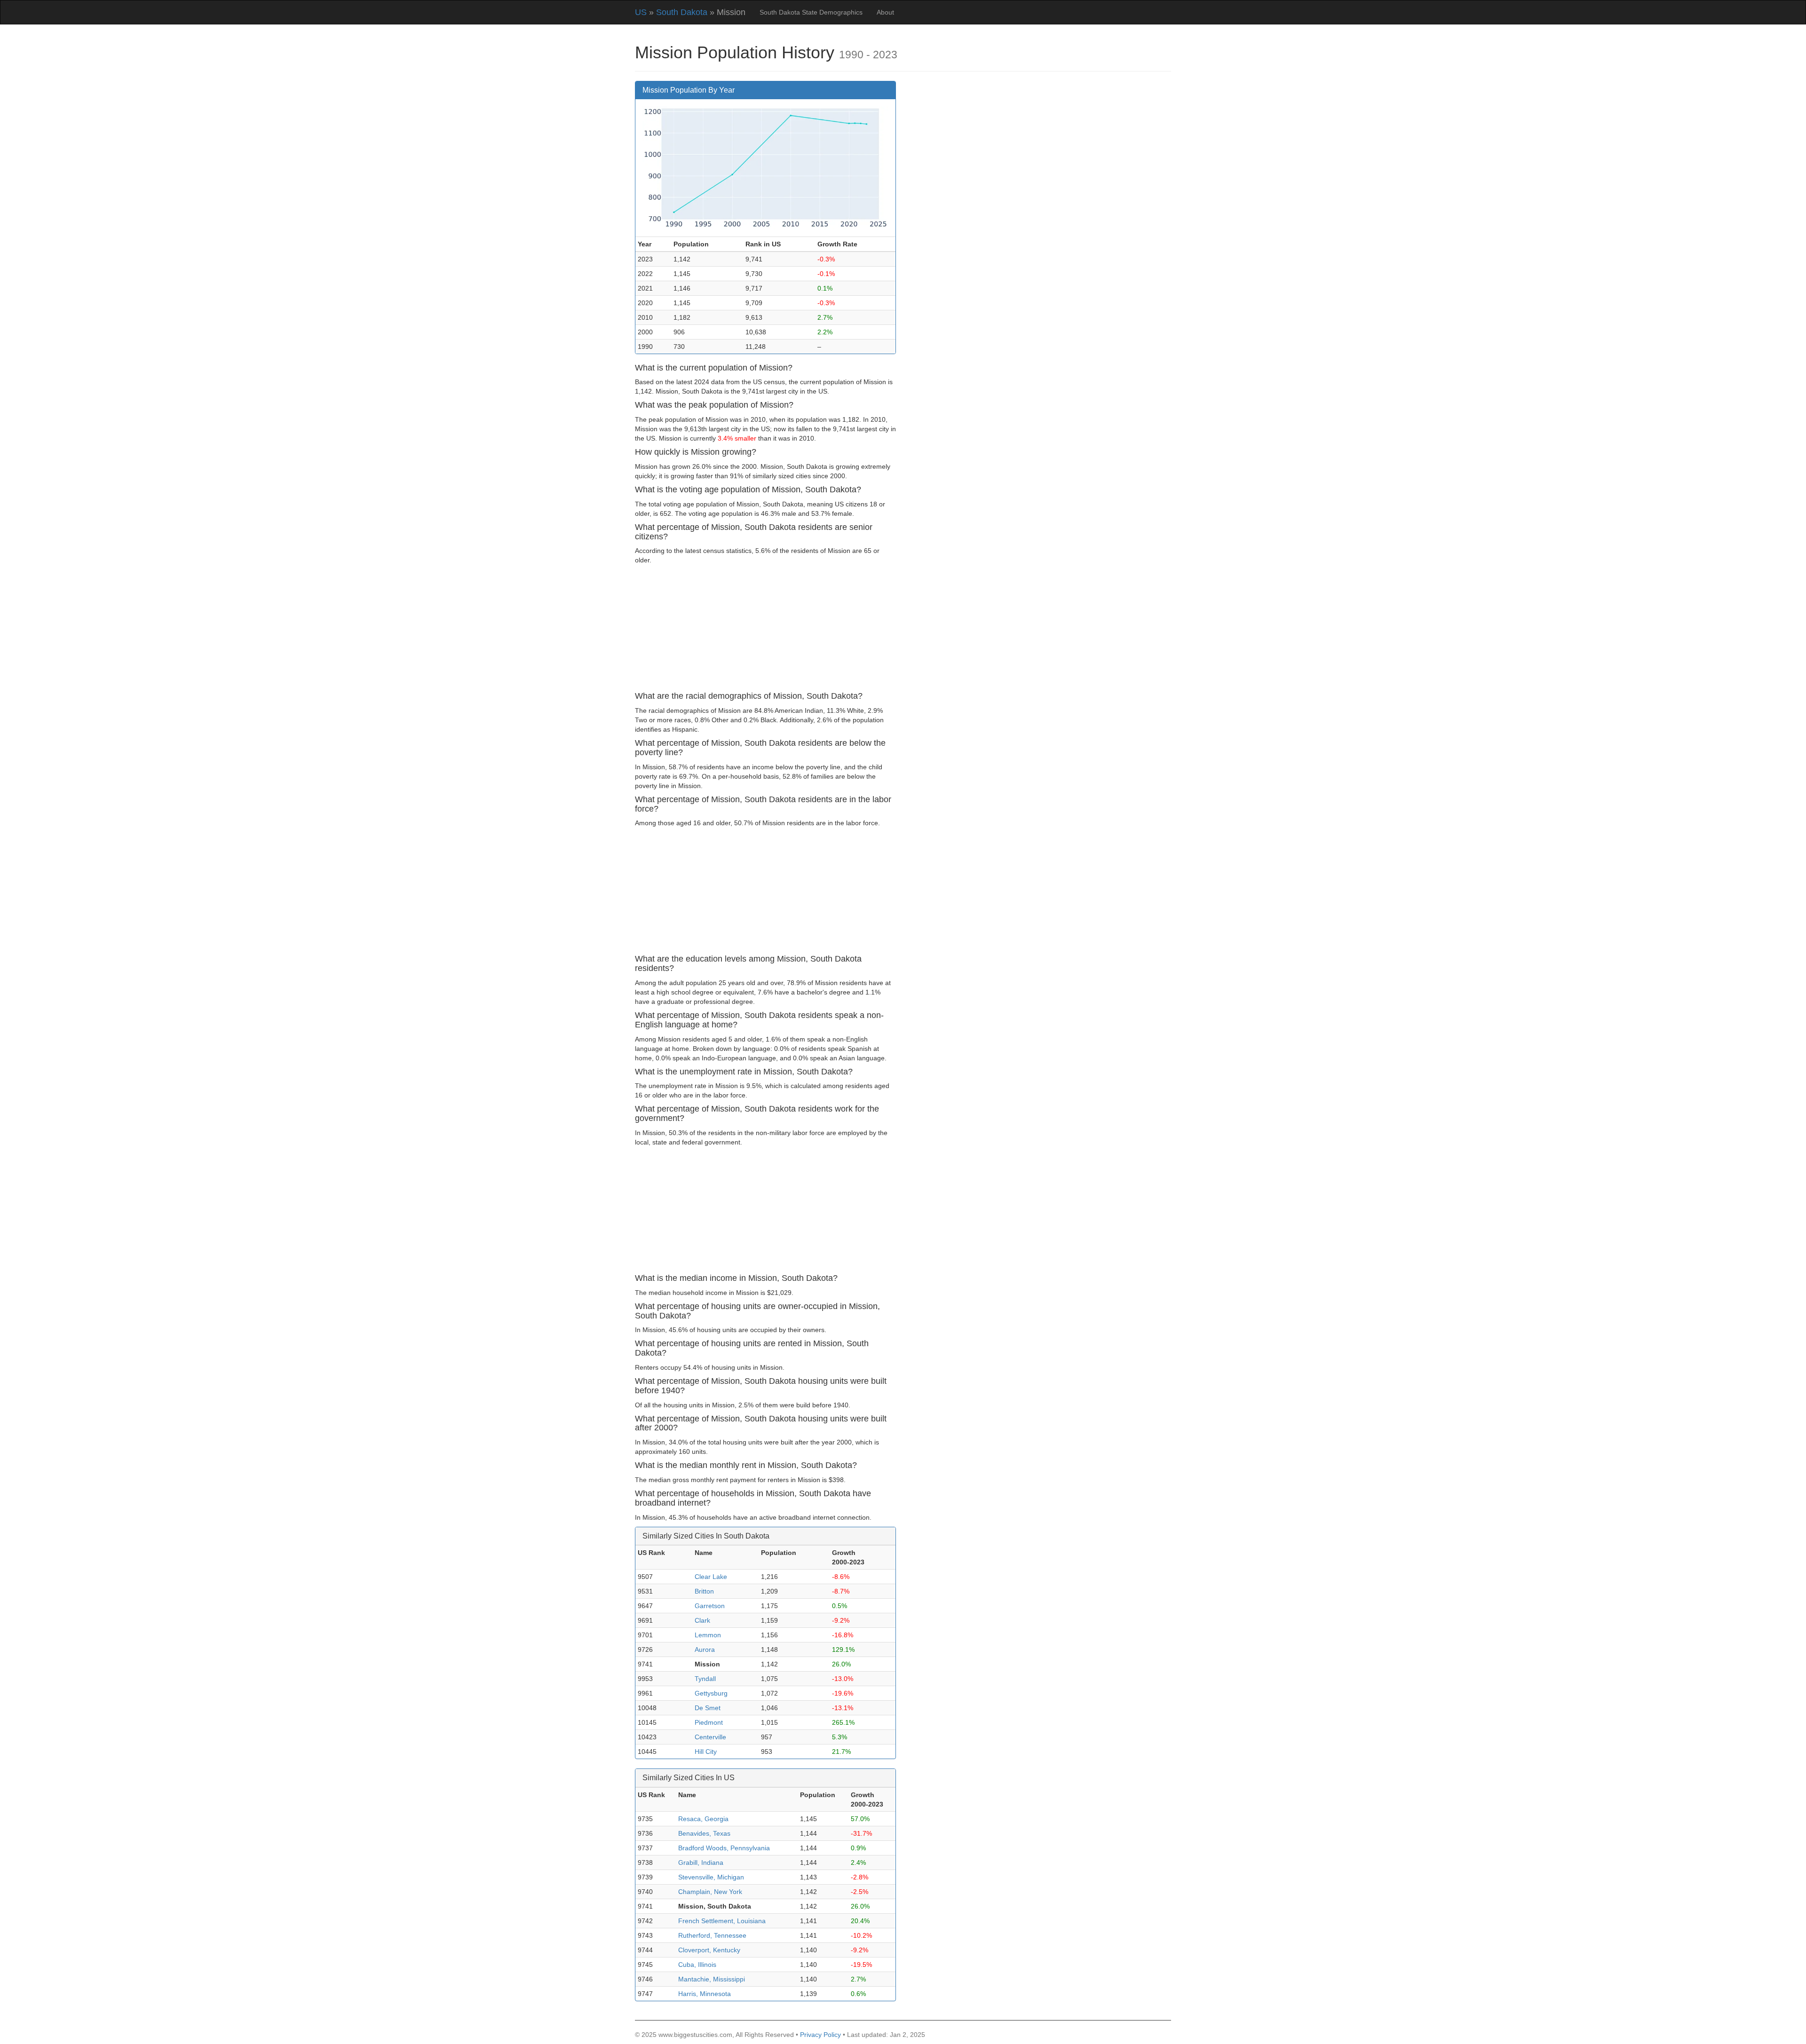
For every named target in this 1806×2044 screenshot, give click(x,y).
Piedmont (709, 1722)
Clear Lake (711, 1577)
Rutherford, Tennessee (712, 1935)
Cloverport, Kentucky (709, 1950)
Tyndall (705, 1679)
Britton (704, 1591)
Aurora (705, 1649)
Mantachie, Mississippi (712, 1979)
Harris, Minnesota (705, 1994)
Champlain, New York (710, 1892)
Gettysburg (711, 1693)
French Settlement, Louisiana (722, 1921)
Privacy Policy (820, 2035)
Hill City (706, 1752)
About (885, 12)
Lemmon (708, 1635)
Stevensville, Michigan (711, 1877)
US (641, 12)
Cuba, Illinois (697, 1965)
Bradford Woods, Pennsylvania (724, 1848)
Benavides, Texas (704, 1833)
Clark (702, 1620)
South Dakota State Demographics (811, 12)
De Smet (708, 1708)
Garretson (710, 1606)
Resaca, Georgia (703, 1819)
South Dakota (682, 12)
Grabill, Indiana (701, 1862)
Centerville (710, 1737)
